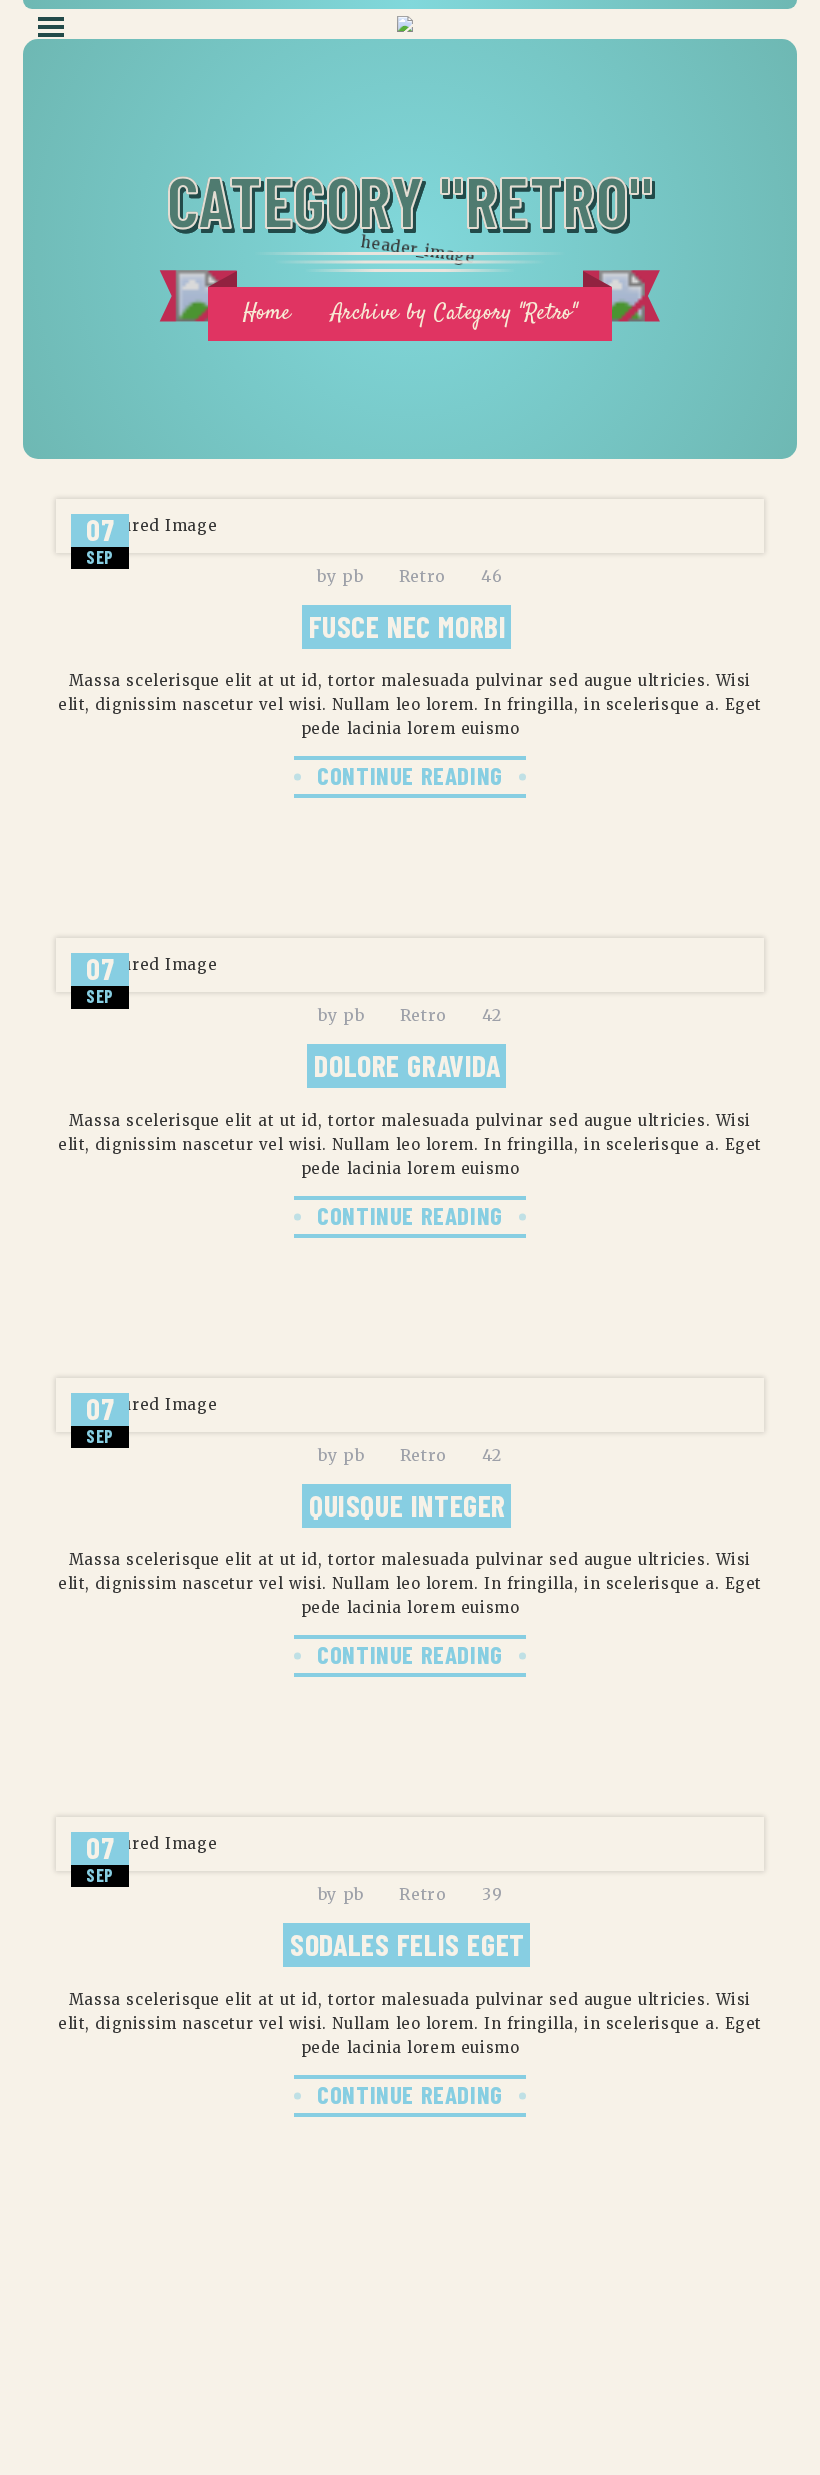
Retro (422, 576)
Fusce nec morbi (408, 626)
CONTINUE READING (410, 775)
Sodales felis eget (407, 1944)
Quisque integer (407, 1505)
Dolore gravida (407, 1065)
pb (352, 576)
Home (267, 313)
